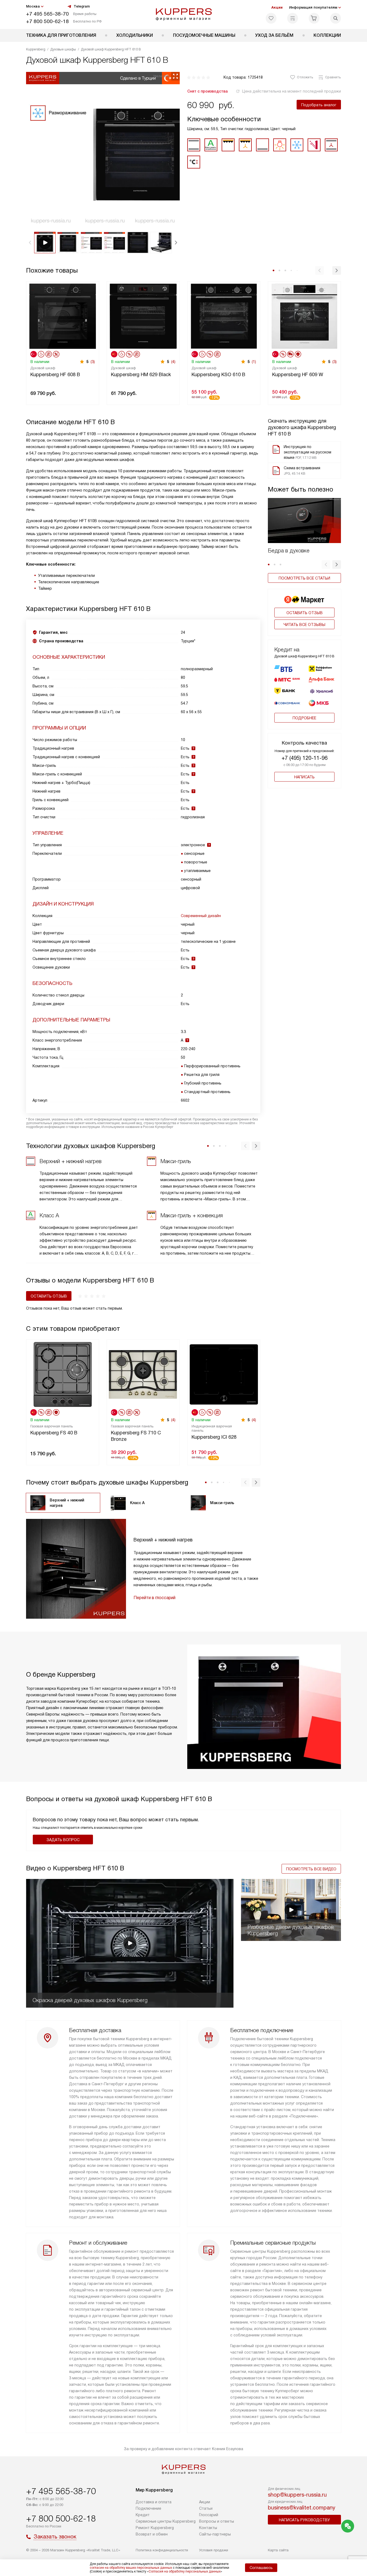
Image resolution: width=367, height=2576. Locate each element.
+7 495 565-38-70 (47, 14)
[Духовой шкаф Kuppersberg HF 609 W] (304, 316)
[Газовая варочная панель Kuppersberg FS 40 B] (63, 1374)
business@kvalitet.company (302, 2508)
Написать (304, 777)
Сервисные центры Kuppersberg (166, 2521)
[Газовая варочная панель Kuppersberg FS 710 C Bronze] (143, 1374)
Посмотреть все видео (311, 1869)
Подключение (148, 2508)
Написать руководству (304, 2520)
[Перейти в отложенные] (271, 18)
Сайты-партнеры (215, 2534)
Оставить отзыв (305, 613)
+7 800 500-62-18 (47, 21)
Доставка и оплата (154, 2502)
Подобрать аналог (319, 105)
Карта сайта (278, 2550)
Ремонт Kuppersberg (155, 2528)
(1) (254, 362)
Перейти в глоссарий (154, 1598)
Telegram (82, 6)
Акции (277, 7)
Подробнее (304, 718)
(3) (93, 362)
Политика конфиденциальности (162, 2550)
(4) (173, 362)
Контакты (208, 2528)
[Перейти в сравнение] (293, 18)
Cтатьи (206, 2508)
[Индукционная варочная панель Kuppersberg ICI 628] (224, 1374)
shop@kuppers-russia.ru (297, 2495)
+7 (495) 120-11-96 (305, 758)
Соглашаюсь (261, 2568)
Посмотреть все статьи (304, 578)
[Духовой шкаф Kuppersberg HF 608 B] (63, 316)
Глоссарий (209, 2515)
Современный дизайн (201, 916)
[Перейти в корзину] (314, 18)
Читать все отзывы (304, 625)
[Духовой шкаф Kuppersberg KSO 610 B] (224, 316)
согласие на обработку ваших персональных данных (131, 2568)
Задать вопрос (63, 1840)
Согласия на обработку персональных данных (185, 2571)
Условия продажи (214, 2550)
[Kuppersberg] (184, 14)
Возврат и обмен (152, 2534)
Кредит (143, 2515)
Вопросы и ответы (217, 2521)
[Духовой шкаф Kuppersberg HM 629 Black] (143, 316)
